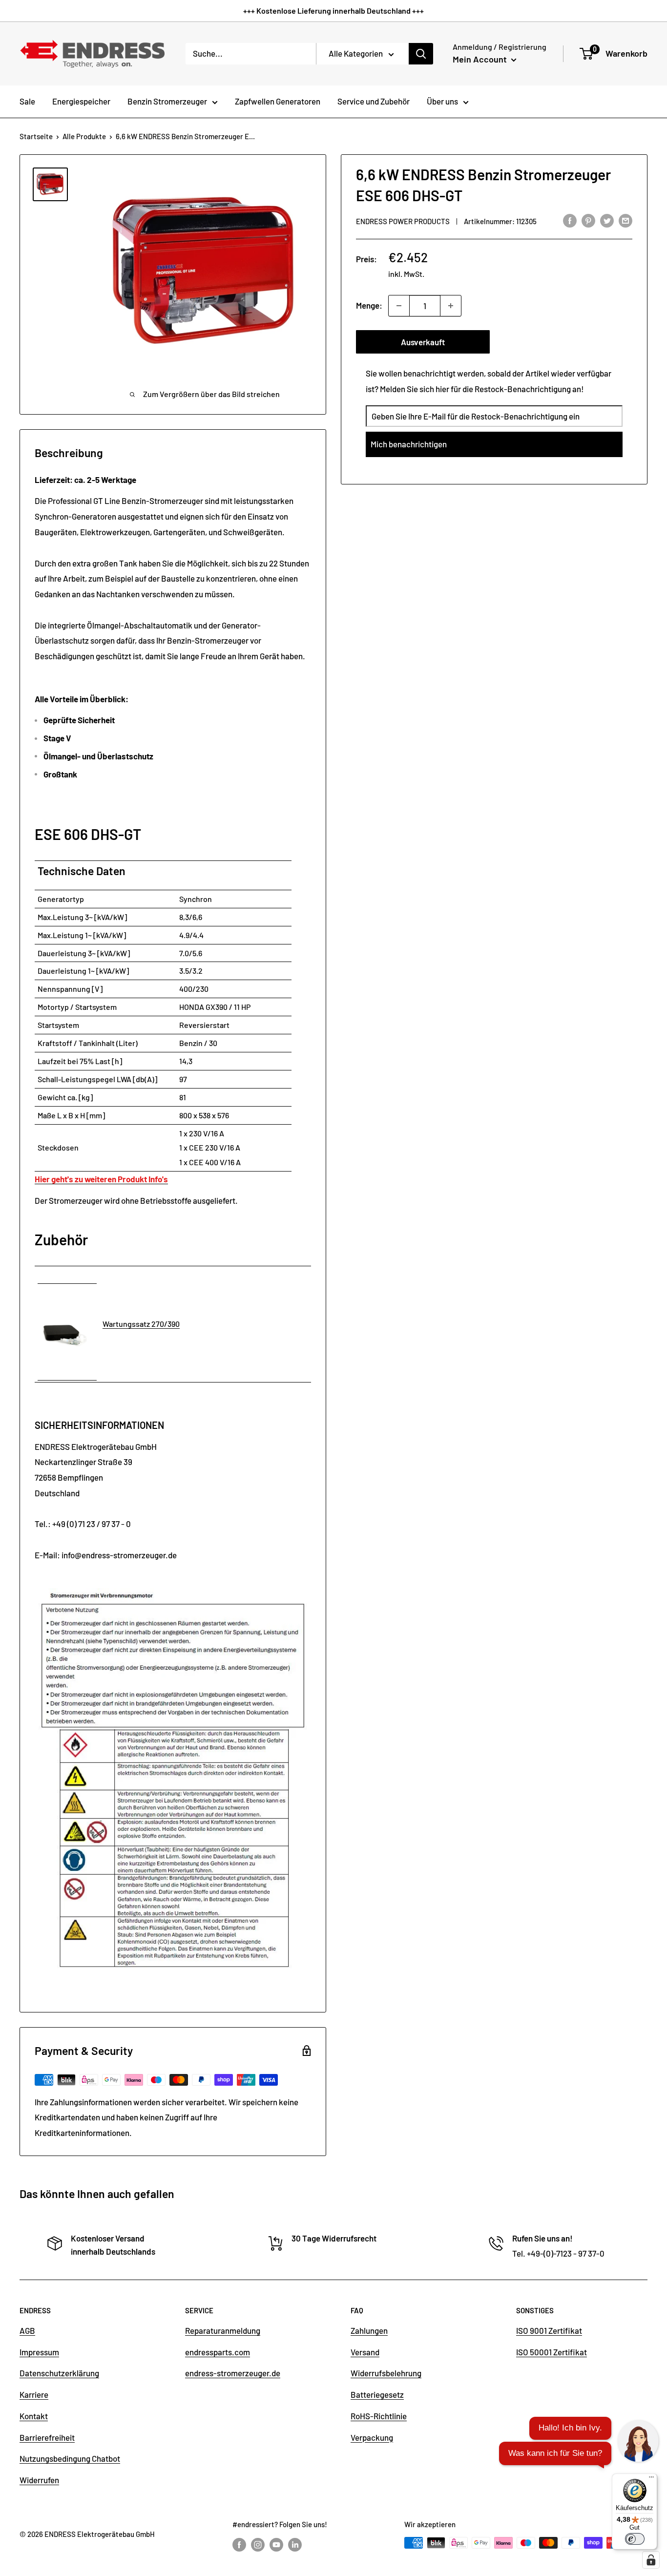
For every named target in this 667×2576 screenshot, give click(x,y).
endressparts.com (218, 2352)
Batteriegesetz (377, 2394)
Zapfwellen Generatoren (278, 101)
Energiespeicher (81, 101)
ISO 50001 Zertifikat (552, 2352)
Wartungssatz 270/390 (141, 1324)
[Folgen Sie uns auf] (239, 2544)
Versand (365, 2352)
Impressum (39, 2352)
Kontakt (34, 2416)
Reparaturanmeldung (223, 2330)
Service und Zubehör (374, 101)
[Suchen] (421, 54)
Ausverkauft (423, 342)
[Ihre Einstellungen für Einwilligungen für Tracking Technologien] (651, 2560)
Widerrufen (39, 2480)
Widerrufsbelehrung (386, 2373)
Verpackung (372, 2437)
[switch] (635, 2539)
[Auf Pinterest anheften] (588, 220)
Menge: (369, 305)
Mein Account (481, 59)
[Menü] (651, 2479)
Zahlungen (369, 2330)
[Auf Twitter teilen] (607, 220)
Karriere (34, 2394)
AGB (27, 2330)
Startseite (36, 136)
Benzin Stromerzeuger (167, 101)
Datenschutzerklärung (59, 2373)
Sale (27, 101)
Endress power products (403, 221)
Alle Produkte (84, 136)
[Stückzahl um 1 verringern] (399, 306)
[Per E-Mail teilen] (625, 220)
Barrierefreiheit (47, 2437)
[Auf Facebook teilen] (570, 220)
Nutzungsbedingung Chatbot (70, 2458)
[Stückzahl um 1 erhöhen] (451, 306)
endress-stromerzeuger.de (233, 2373)
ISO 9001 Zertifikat (549, 2330)
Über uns (442, 101)
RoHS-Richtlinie (379, 2416)
